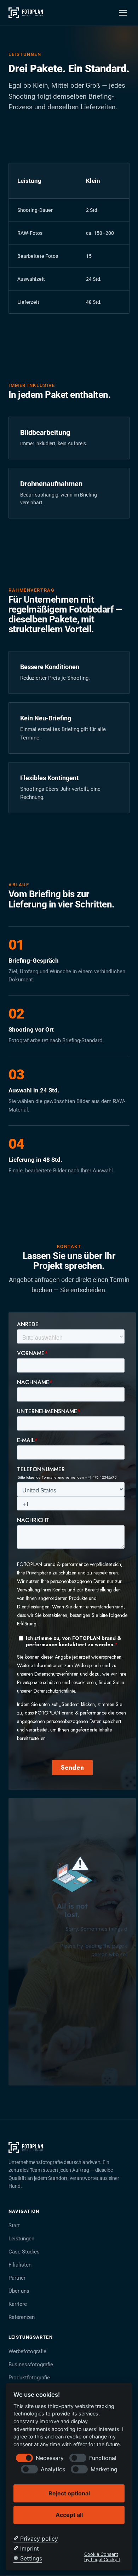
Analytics (53, 2469)
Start (14, 2226)
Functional (103, 2458)
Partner (17, 2278)
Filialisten (20, 2265)
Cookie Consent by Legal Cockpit (102, 2557)
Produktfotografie (29, 2378)
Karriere (18, 2304)
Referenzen (22, 2317)
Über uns (19, 2291)
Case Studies (24, 2252)
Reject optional (69, 2493)
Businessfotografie (31, 2365)
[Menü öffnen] (123, 13)
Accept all (69, 2515)
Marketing (104, 2469)
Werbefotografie (27, 2351)
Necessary (50, 2458)
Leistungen (21, 2239)
